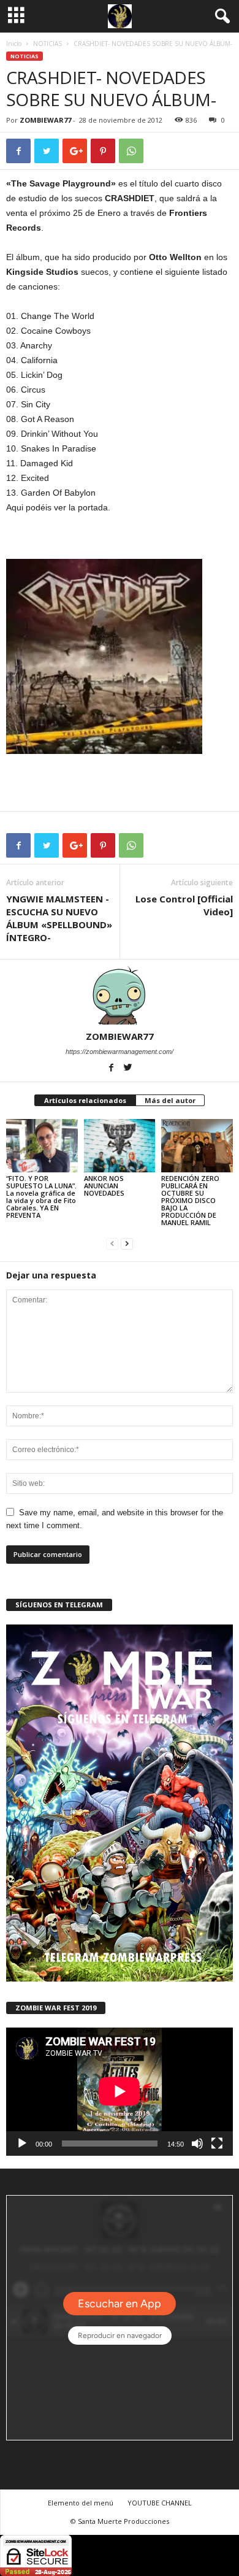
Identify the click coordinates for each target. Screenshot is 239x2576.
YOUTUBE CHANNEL (160, 2503)
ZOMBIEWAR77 (45, 120)
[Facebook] (112, 1069)
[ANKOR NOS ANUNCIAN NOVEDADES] (120, 1146)
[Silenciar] (197, 2143)
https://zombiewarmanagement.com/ (120, 1052)
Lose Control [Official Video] (184, 905)
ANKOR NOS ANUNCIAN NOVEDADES (104, 1186)
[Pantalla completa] (217, 2143)
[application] (120, 2091)
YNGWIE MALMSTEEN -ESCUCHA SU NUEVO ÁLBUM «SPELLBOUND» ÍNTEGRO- (59, 918)
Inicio (14, 44)
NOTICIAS (47, 44)
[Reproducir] (22, 2143)
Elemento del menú (81, 2503)
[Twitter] (128, 1069)
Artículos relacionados (85, 1100)
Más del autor (170, 1100)
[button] (220, 17)
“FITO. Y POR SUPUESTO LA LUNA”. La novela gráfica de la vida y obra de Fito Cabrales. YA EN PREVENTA (41, 1197)
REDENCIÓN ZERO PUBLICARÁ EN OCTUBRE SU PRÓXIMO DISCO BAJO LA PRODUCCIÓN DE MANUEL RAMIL (190, 1200)
